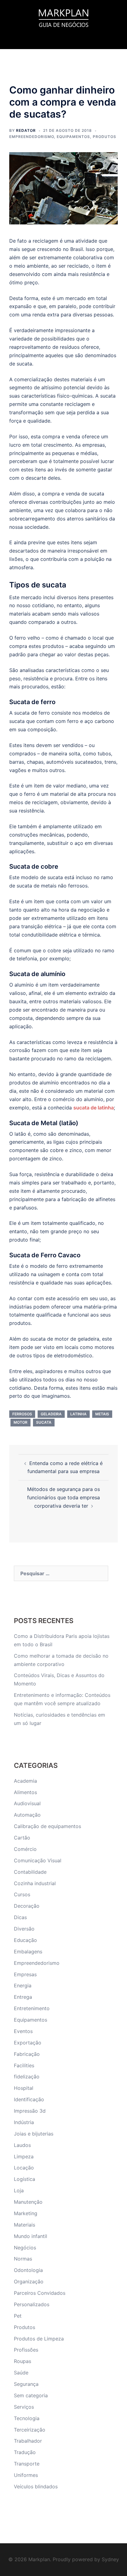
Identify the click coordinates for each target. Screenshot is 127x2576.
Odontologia (28, 2270)
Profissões (26, 2350)
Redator (26, 130)
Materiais (25, 2225)
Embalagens (28, 1952)
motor (20, 1422)
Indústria (24, 2122)
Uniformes (26, 2475)
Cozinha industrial (35, 1883)
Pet (18, 2316)
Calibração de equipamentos (47, 1826)
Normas (23, 2259)
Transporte (27, 2464)
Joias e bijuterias (34, 2134)
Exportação (28, 2043)
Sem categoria (31, 2395)
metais (102, 1414)
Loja (19, 2190)
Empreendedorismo (32, 137)
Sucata (44, 1422)
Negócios (25, 2248)
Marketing (26, 2213)
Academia (25, 1781)
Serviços (24, 2407)
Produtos (104, 137)
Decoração (27, 1906)
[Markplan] (63, 17)
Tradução (25, 2452)
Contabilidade (30, 1872)
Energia (23, 1985)
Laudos (22, 2145)
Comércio (25, 1849)
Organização (29, 2282)
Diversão (24, 1929)
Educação (25, 1940)
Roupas (23, 2361)
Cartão (22, 1838)
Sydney (110, 2559)
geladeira (51, 1414)
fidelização (27, 2077)
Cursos (22, 1894)
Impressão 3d (30, 2111)
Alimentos (25, 1792)
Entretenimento (32, 2008)
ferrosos (22, 1414)
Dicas (20, 1917)
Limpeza (24, 2156)
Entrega (23, 1997)
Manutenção (28, 2202)
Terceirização (30, 2430)
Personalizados (32, 2304)
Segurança (26, 2384)
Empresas (25, 1974)
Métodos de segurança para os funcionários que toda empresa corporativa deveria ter (63, 1497)
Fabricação (27, 2054)
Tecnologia (27, 2418)
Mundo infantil (31, 2236)
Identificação (29, 2099)
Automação (27, 1815)
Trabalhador (28, 2441)
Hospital (24, 2088)
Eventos (23, 2031)
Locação (24, 2168)
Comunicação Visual (38, 1860)
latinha (78, 1414)
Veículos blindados (36, 2486)
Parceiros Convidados (40, 2293)
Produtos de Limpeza (39, 2339)
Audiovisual (27, 1803)
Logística (25, 2179)
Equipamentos (73, 137)
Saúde (21, 2373)
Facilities (24, 2065)
